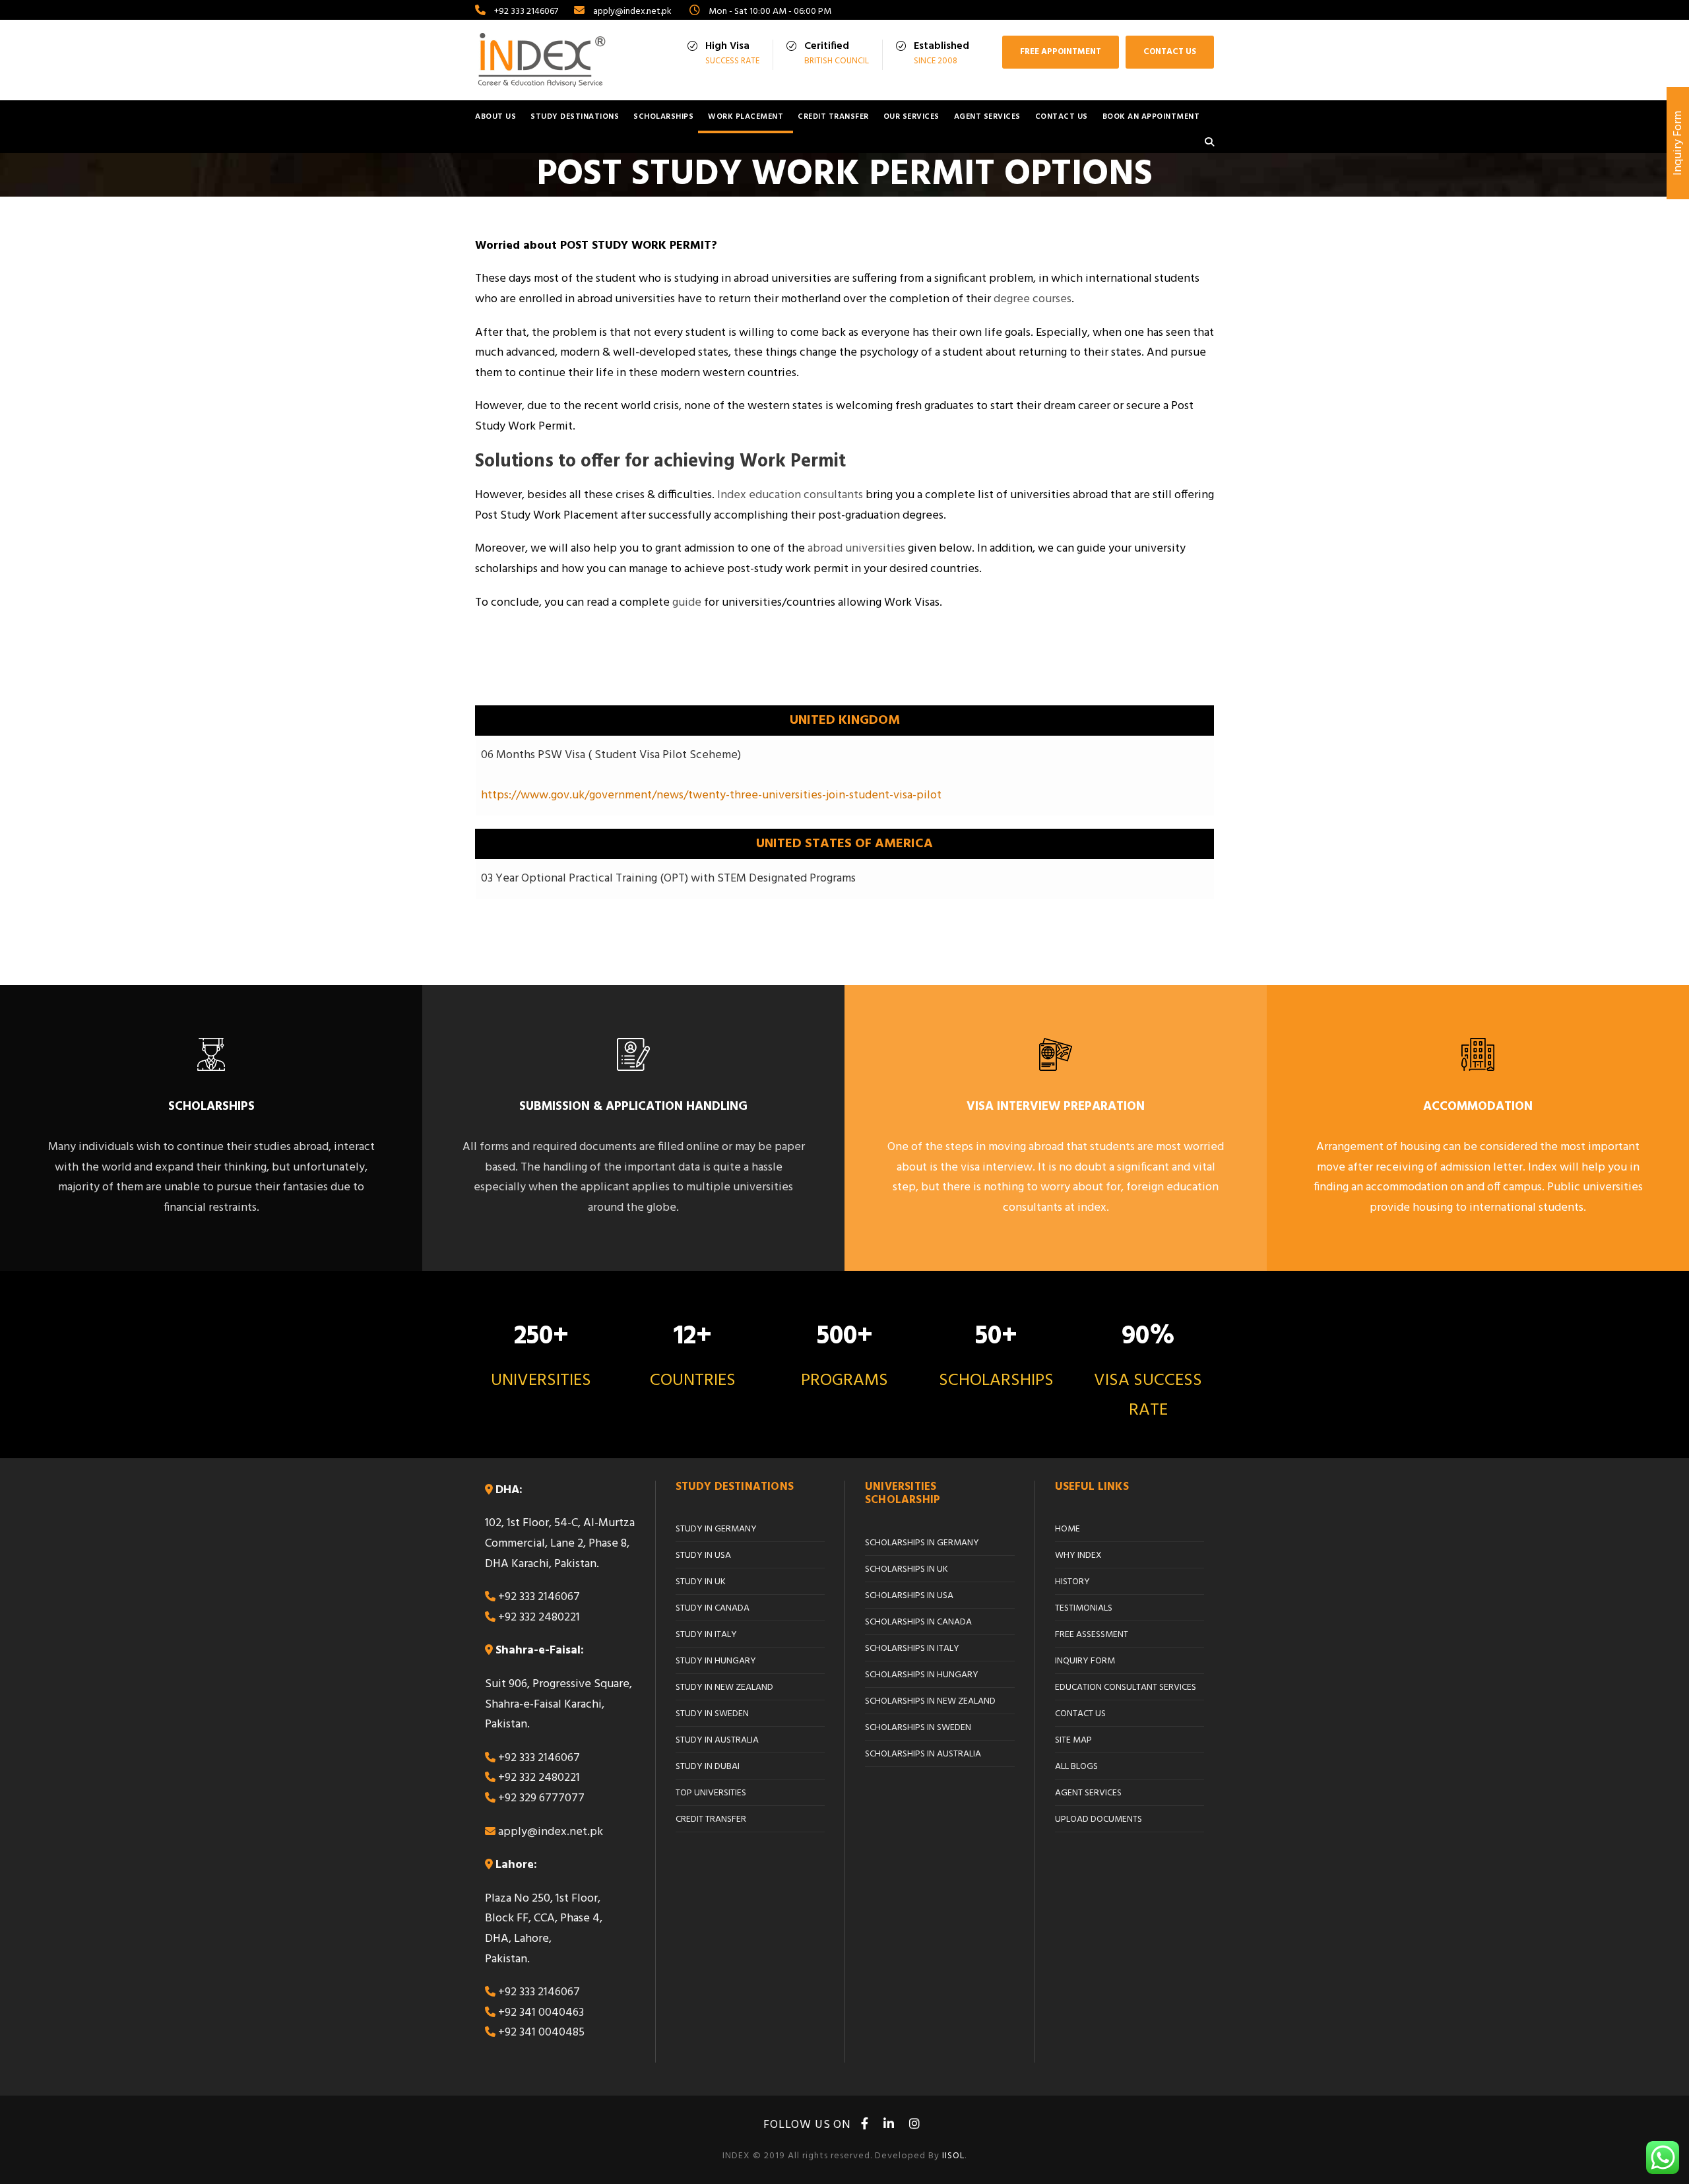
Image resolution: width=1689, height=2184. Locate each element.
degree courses (1033, 299)
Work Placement (746, 117)
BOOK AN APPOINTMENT (1151, 117)
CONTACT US (1170, 52)
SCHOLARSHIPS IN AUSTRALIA (923, 1754)
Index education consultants (789, 495)
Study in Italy (706, 1635)
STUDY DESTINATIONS (575, 117)
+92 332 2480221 (539, 1618)
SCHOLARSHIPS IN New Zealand (930, 1701)
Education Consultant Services (1126, 1687)
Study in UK (701, 1582)
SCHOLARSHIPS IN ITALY (912, 1649)
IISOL (953, 2156)
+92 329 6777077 (541, 1798)
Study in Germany (716, 1529)
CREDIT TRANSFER (833, 117)
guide (687, 603)
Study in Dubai (708, 1767)
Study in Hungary (716, 1661)
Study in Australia (717, 1740)
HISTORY (1072, 1582)
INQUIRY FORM (1085, 1661)
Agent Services (987, 117)
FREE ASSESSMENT (1092, 1635)
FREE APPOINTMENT (1061, 52)
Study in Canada (713, 1608)
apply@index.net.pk (551, 1832)
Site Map (1073, 1740)
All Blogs (1076, 1767)
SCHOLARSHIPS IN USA (909, 1596)
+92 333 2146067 (539, 1597)
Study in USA (703, 1556)
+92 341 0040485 (541, 2033)
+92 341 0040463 (541, 2013)
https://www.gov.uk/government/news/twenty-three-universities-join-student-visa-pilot (711, 795)
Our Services (911, 117)
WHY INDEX (1078, 1556)
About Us (495, 117)
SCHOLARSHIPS (663, 117)
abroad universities (856, 549)
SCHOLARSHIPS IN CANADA (918, 1622)
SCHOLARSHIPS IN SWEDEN (918, 1728)
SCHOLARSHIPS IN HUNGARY (922, 1675)
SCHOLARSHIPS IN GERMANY (922, 1543)
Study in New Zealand (724, 1687)
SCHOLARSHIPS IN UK (907, 1569)
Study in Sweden (712, 1714)
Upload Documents (1099, 1819)
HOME (1068, 1529)
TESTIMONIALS (1084, 1608)
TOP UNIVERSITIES (711, 1793)
